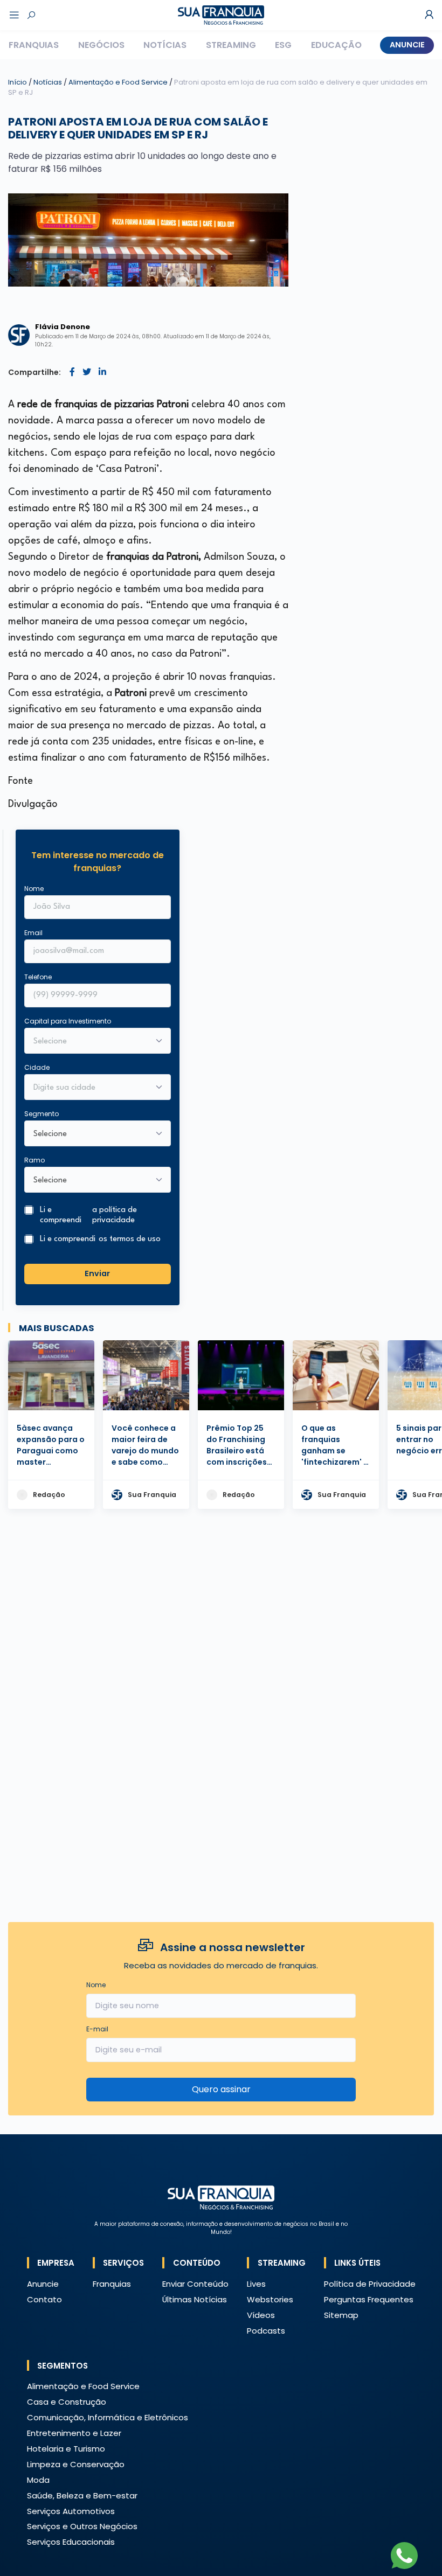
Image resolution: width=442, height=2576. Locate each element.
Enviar (97, 1273)
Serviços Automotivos (71, 2511)
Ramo (34, 1160)
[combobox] (90, 1088)
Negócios (101, 45)
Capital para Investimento (68, 1021)
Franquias (34, 45)
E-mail (97, 2029)
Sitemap (341, 2315)
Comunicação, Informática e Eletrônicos (108, 2417)
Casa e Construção (67, 2402)
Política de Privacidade (370, 2284)
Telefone (38, 977)
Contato (44, 2299)
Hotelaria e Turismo (66, 2449)
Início (18, 82)
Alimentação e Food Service (119, 82)
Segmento (42, 1114)
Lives (256, 2284)
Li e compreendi (88, 1215)
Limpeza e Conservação (76, 2464)
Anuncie (407, 45)
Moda (38, 2480)
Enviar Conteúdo (195, 2284)
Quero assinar (221, 2089)
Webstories (270, 2299)
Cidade (37, 1067)
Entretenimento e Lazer (74, 2433)
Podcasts (266, 2331)
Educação (336, 45)
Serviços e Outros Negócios (82, 2526)
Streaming (231, 45)
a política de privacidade (115, 1215)
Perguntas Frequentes (369, 2299)
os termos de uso (130, 1239)
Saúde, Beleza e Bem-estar (82, 2495)
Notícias (165, 45)
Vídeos (261, 2315)
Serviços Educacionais (71, 2542)
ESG (283, 45)
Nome (34, 889)
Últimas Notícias (195, 2299)
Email (33, 933)
